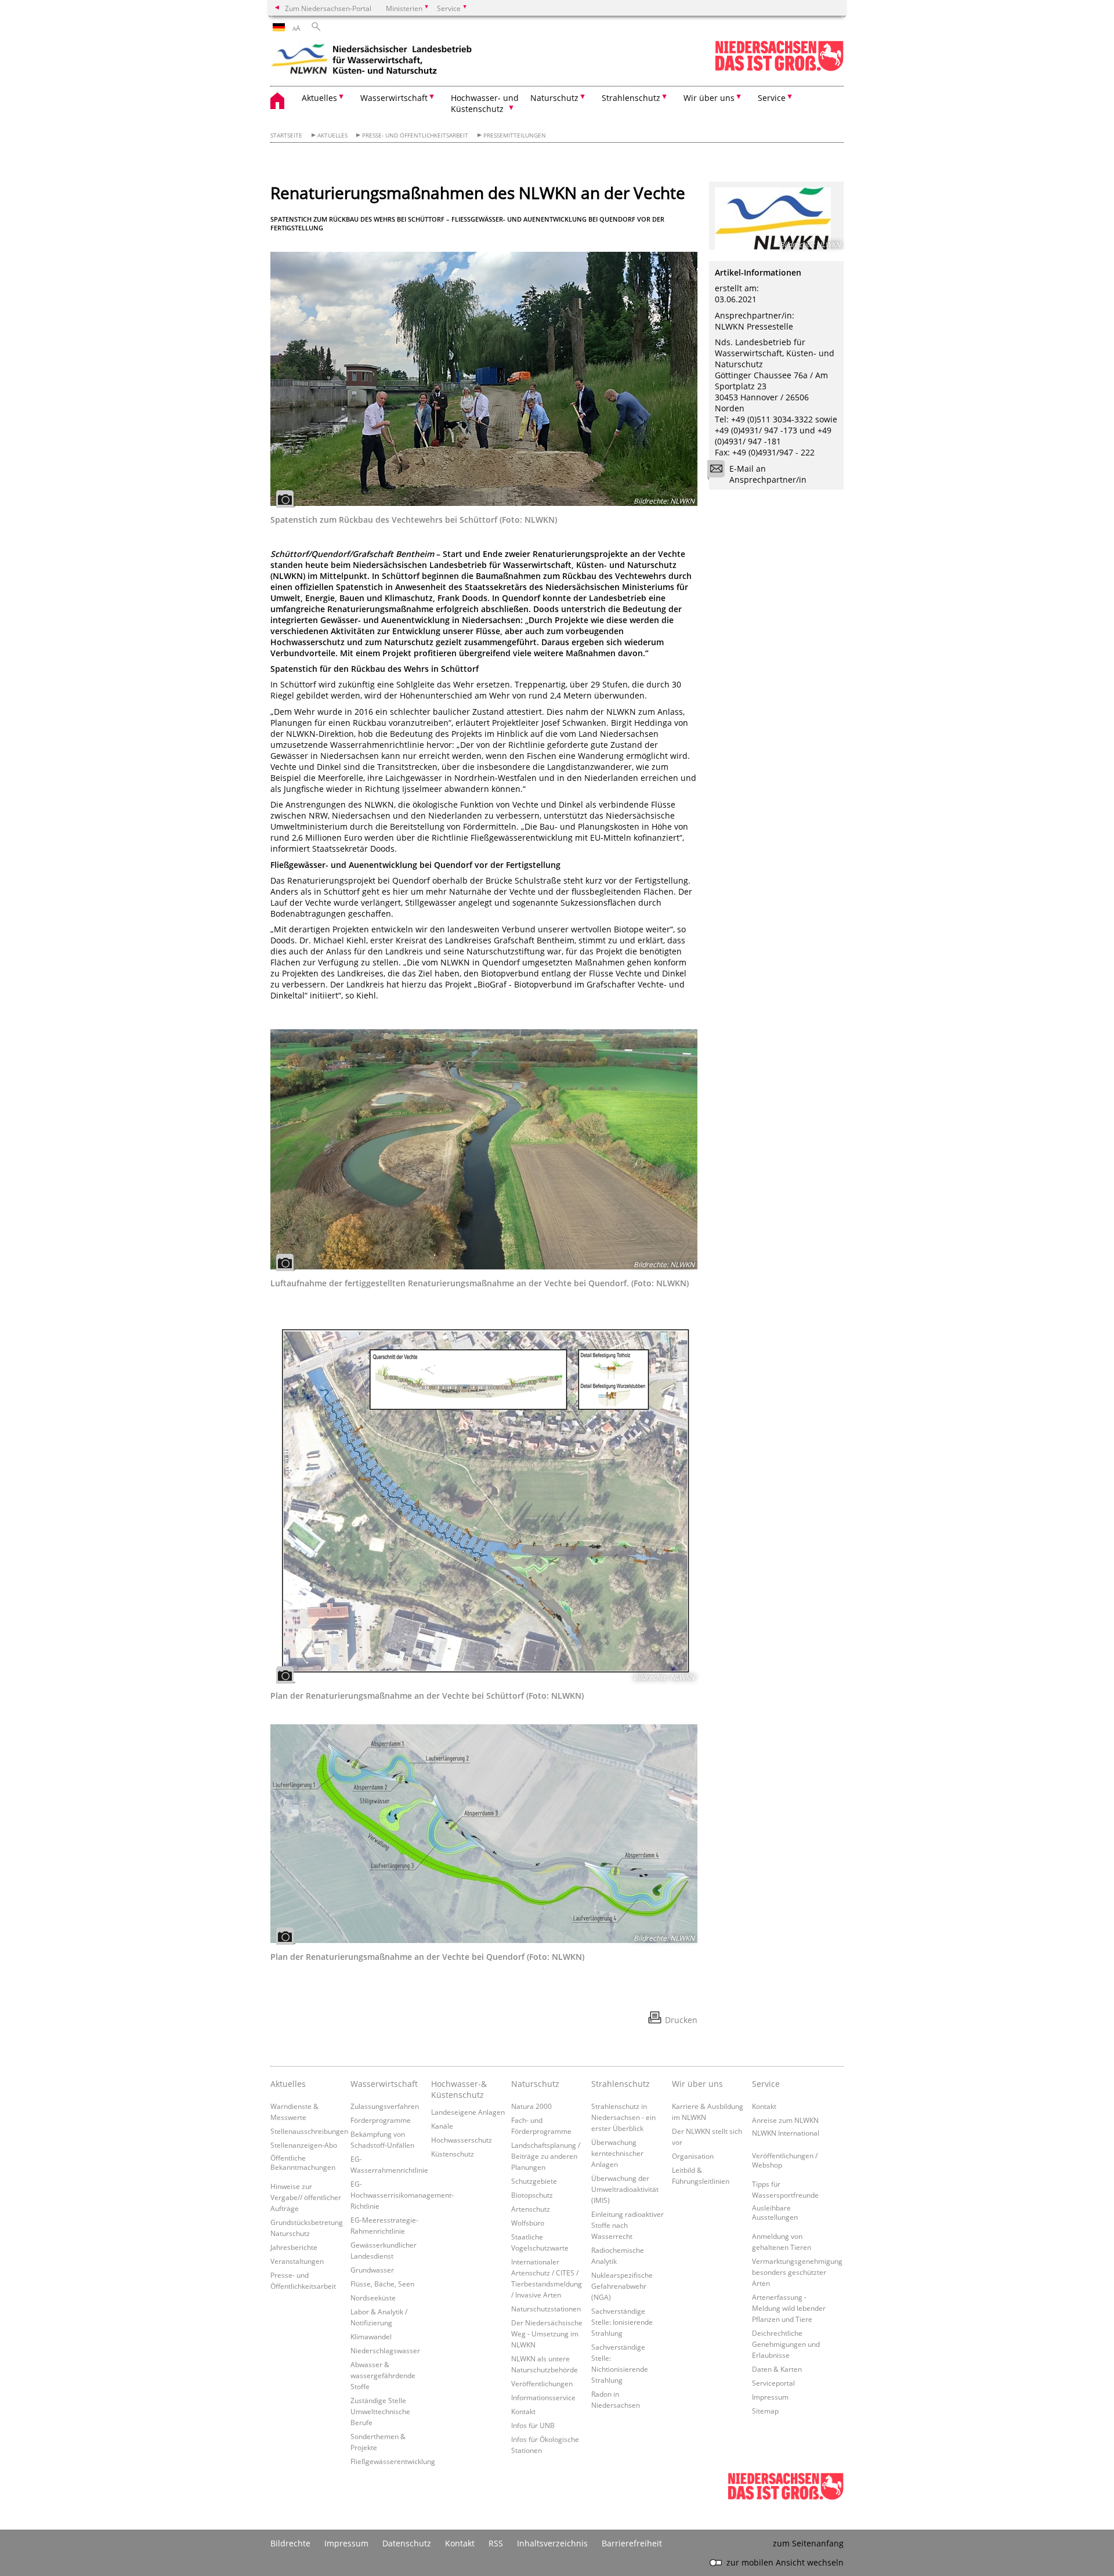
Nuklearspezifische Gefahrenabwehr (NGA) (622, 2286)
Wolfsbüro (528, 2223)
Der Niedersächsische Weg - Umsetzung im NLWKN (547, 2333)
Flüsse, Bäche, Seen (382, 2284)
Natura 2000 (531, 2106)
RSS (496, 2543)
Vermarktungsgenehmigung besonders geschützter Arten (797, 2272)
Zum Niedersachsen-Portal (328, 8)
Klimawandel (371, 2336)
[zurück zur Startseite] (372, 61)
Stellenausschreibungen (309, 2131)
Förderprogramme (381, 2120)
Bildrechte (290, 2543)
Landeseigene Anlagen (468, 2112)
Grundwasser (372, 2270)
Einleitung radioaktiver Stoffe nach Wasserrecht (627, 2225)
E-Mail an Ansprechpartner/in (768, 474)
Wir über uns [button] (709, 98)
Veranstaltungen (297, 2261)
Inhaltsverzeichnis (552, 2543)
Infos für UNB (533, 2425)
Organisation (693, 2156)
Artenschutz (531, 2209)
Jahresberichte (294, 2247)
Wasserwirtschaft (384, 2084)
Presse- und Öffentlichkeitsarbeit (415, 135)
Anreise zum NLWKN (785, 2120)
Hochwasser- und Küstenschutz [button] (485, 103)
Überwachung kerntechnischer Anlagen (617, 2153)
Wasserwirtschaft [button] (394, 98)
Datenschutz (407, 2543)
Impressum (770, 2397)
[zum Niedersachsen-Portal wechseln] (779, 69)
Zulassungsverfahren (385, 2106)
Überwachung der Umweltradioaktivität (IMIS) (625, 2189)
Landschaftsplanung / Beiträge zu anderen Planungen (546, 2156)
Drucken (681, 2020)
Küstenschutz (453, 2154)
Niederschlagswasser (385, 2350)
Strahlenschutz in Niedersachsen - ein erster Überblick (623, 2117)
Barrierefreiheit (632, 2543)
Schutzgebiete (534, 2181)
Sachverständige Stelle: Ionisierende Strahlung (622, 2322)
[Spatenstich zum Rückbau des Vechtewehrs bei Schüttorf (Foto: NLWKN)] (484, 379)
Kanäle (442, 2126)
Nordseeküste (373, 2298)
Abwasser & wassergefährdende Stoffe (383, 2375)
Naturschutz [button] (554, 98)
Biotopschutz (532, 2195)
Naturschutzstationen (546, 2309)
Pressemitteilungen (515, 135)
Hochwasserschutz (462, 2140)
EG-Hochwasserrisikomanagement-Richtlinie (402, 2195)
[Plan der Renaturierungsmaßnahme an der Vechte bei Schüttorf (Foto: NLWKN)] (484, 1497)
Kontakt (523, 2411)
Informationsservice (543, 2397)
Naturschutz (535, 2084)
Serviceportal (773, 2383)
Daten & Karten (777, 2369)
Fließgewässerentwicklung (393, 2461)
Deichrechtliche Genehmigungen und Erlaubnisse (786, 2344)
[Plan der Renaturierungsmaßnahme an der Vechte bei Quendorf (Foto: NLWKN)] (484, 1834)
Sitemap (765, 2411)
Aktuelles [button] (319, 98)
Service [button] (772, 98)
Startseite (286, 135)
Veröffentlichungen (542, 2383)
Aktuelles (332, 135)
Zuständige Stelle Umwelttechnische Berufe (380, 2411)
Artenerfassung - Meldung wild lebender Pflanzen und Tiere (789, 2308)
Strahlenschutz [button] (631, 98)
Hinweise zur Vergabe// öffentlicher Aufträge (306, 2197)
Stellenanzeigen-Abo (304, 2145)
